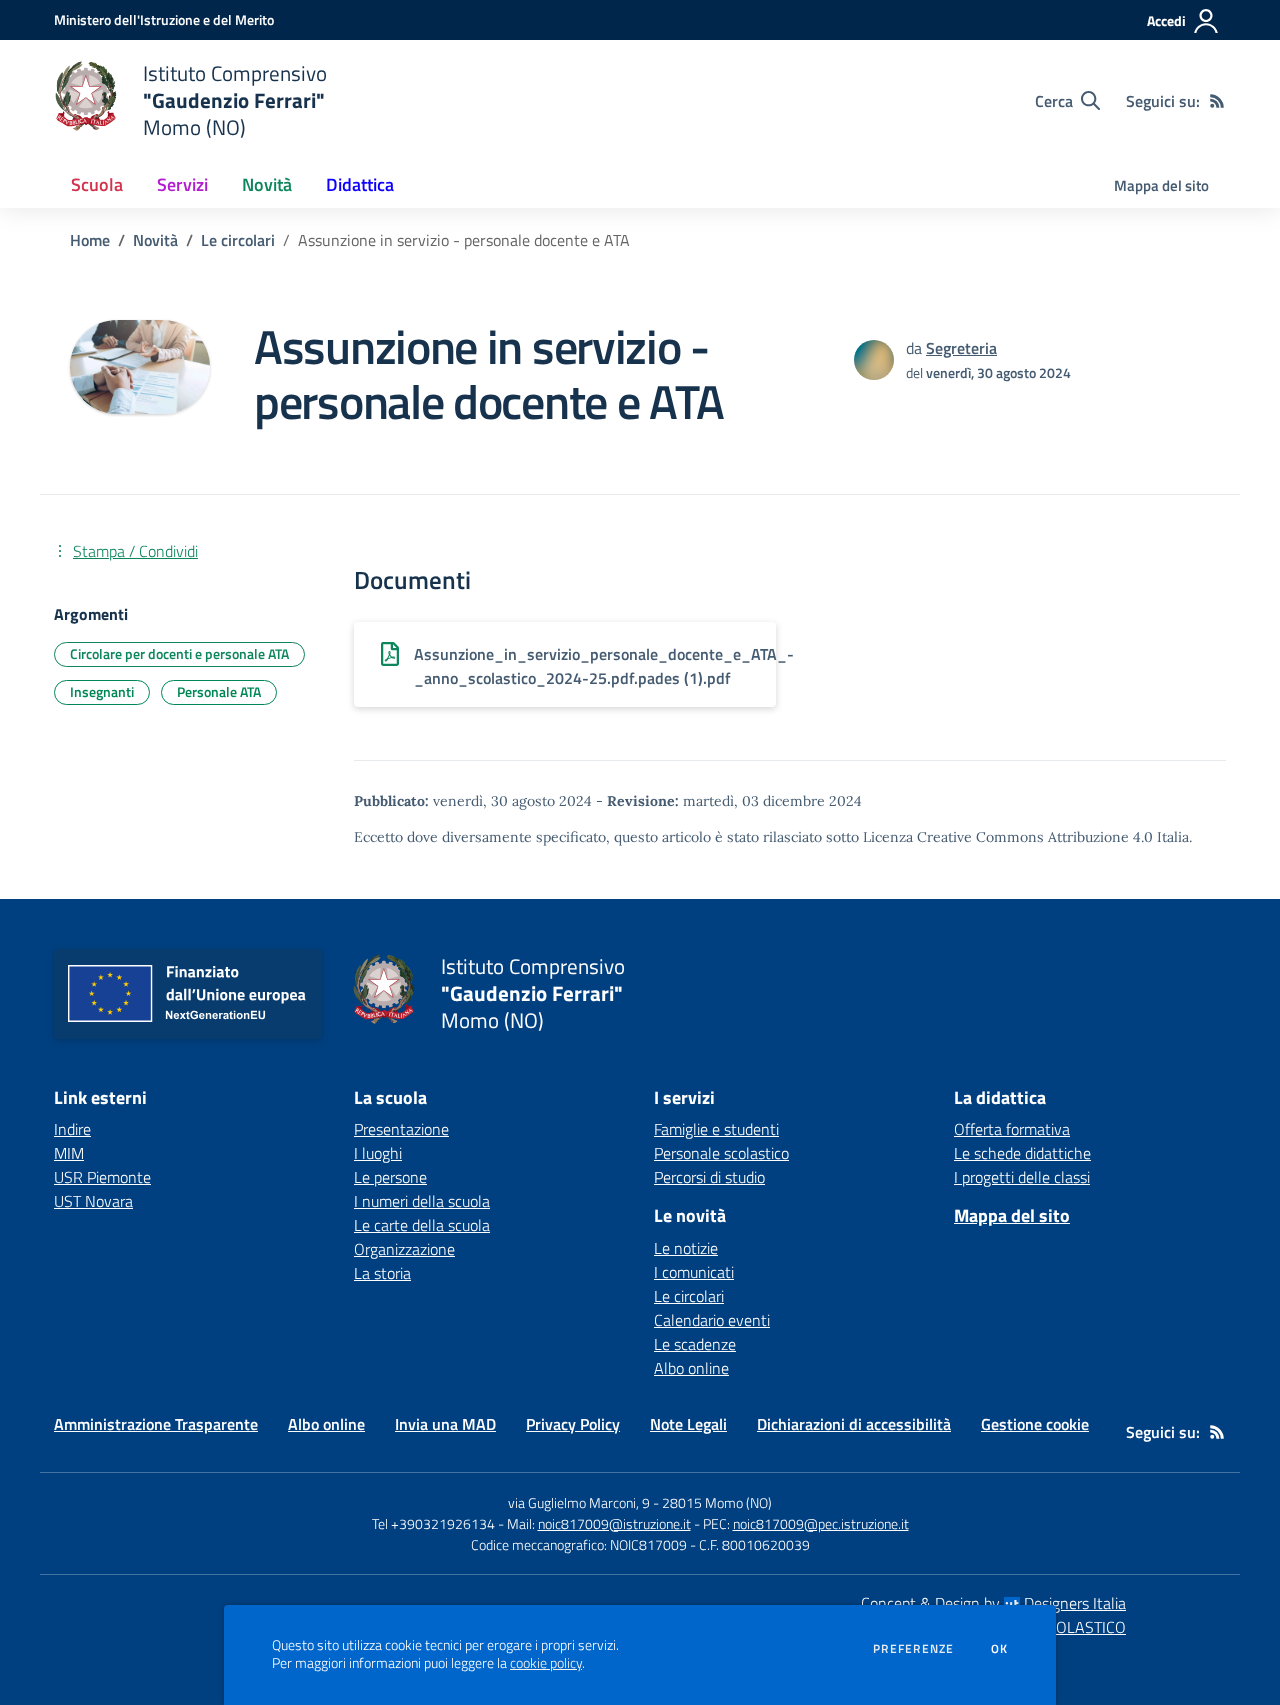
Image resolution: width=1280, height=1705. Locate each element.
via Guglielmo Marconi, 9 (579, 1502)
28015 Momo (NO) (717, 1502)
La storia (382, 1273)
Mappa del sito (1161, 185)
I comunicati (694, 1272)
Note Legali (688, 1424)
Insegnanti (102, 691)
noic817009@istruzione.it (614, 1523)
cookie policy (546, 1663)
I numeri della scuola (422, 1201)
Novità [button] (267, 184)
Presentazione (401, 1129)
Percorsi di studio (709, 1177)
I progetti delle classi (1022, 1177)
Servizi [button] (182, 184)
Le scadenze (695, 1344)
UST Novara (93, 1201)
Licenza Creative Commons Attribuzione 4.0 (1008, 837)
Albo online (691, 1368)
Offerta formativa (1012, 1129)
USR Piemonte (102, 1177)
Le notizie (686, 1248)
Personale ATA (219, 691)
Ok (1000, 1649)
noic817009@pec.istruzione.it (821, 1523)
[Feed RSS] (1217, 101)
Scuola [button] (97, 184)
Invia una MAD (445, 1424)
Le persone (390, 1177)
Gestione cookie (1035, 1424)
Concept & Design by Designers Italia (993, 1603)
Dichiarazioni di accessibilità (854, 1424)
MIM (69, 1153)
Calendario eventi (712, 1320)
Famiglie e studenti (716, 1129)
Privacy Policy (573, 1424)
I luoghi (378, 1153)
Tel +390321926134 (433, 1523)
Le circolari (238, 240)
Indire (72, 1129)
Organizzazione (404, 1249)
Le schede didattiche (1022, 1153)
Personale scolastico (721, 1153)
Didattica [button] (360, 184)
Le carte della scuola (422, 1225)
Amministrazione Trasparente (156, 1424)
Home (90, 240)
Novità (155, 240)
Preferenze (913, 1649)
